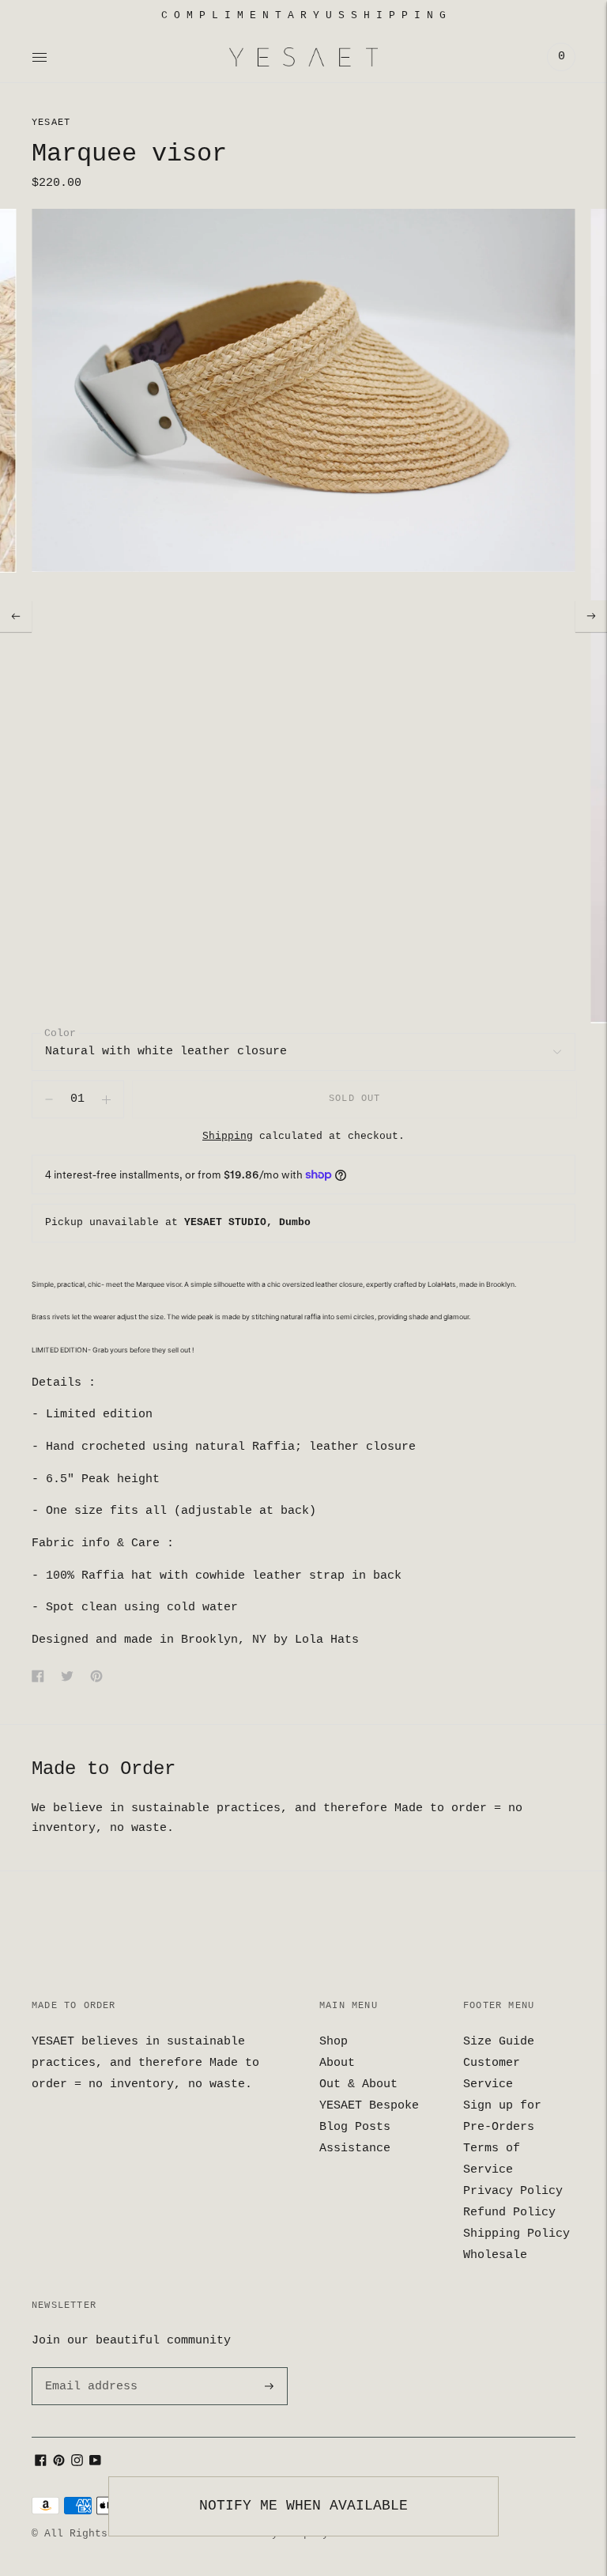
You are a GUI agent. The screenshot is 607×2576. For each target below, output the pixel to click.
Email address (89, 2368)
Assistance (355, 2149)
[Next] (591, 616)
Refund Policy (509, 2213)
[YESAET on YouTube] (95, 2463)
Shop (334, 2042)
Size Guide (499, 2042)
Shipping (228, 1136)
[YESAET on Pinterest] (59, 2463)
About (337, 2063)
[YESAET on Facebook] (41, 2463)
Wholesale (495, 2255)
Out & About (358, 2084)
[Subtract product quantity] (106, 1099)
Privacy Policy (513, 2191)
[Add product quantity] (49, 1099)
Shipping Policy (517, 2234)
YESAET (51, 123)
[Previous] (16, 616)
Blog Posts (355, 2127)
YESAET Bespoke (369, 2106)
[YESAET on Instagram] (77, 2463)
